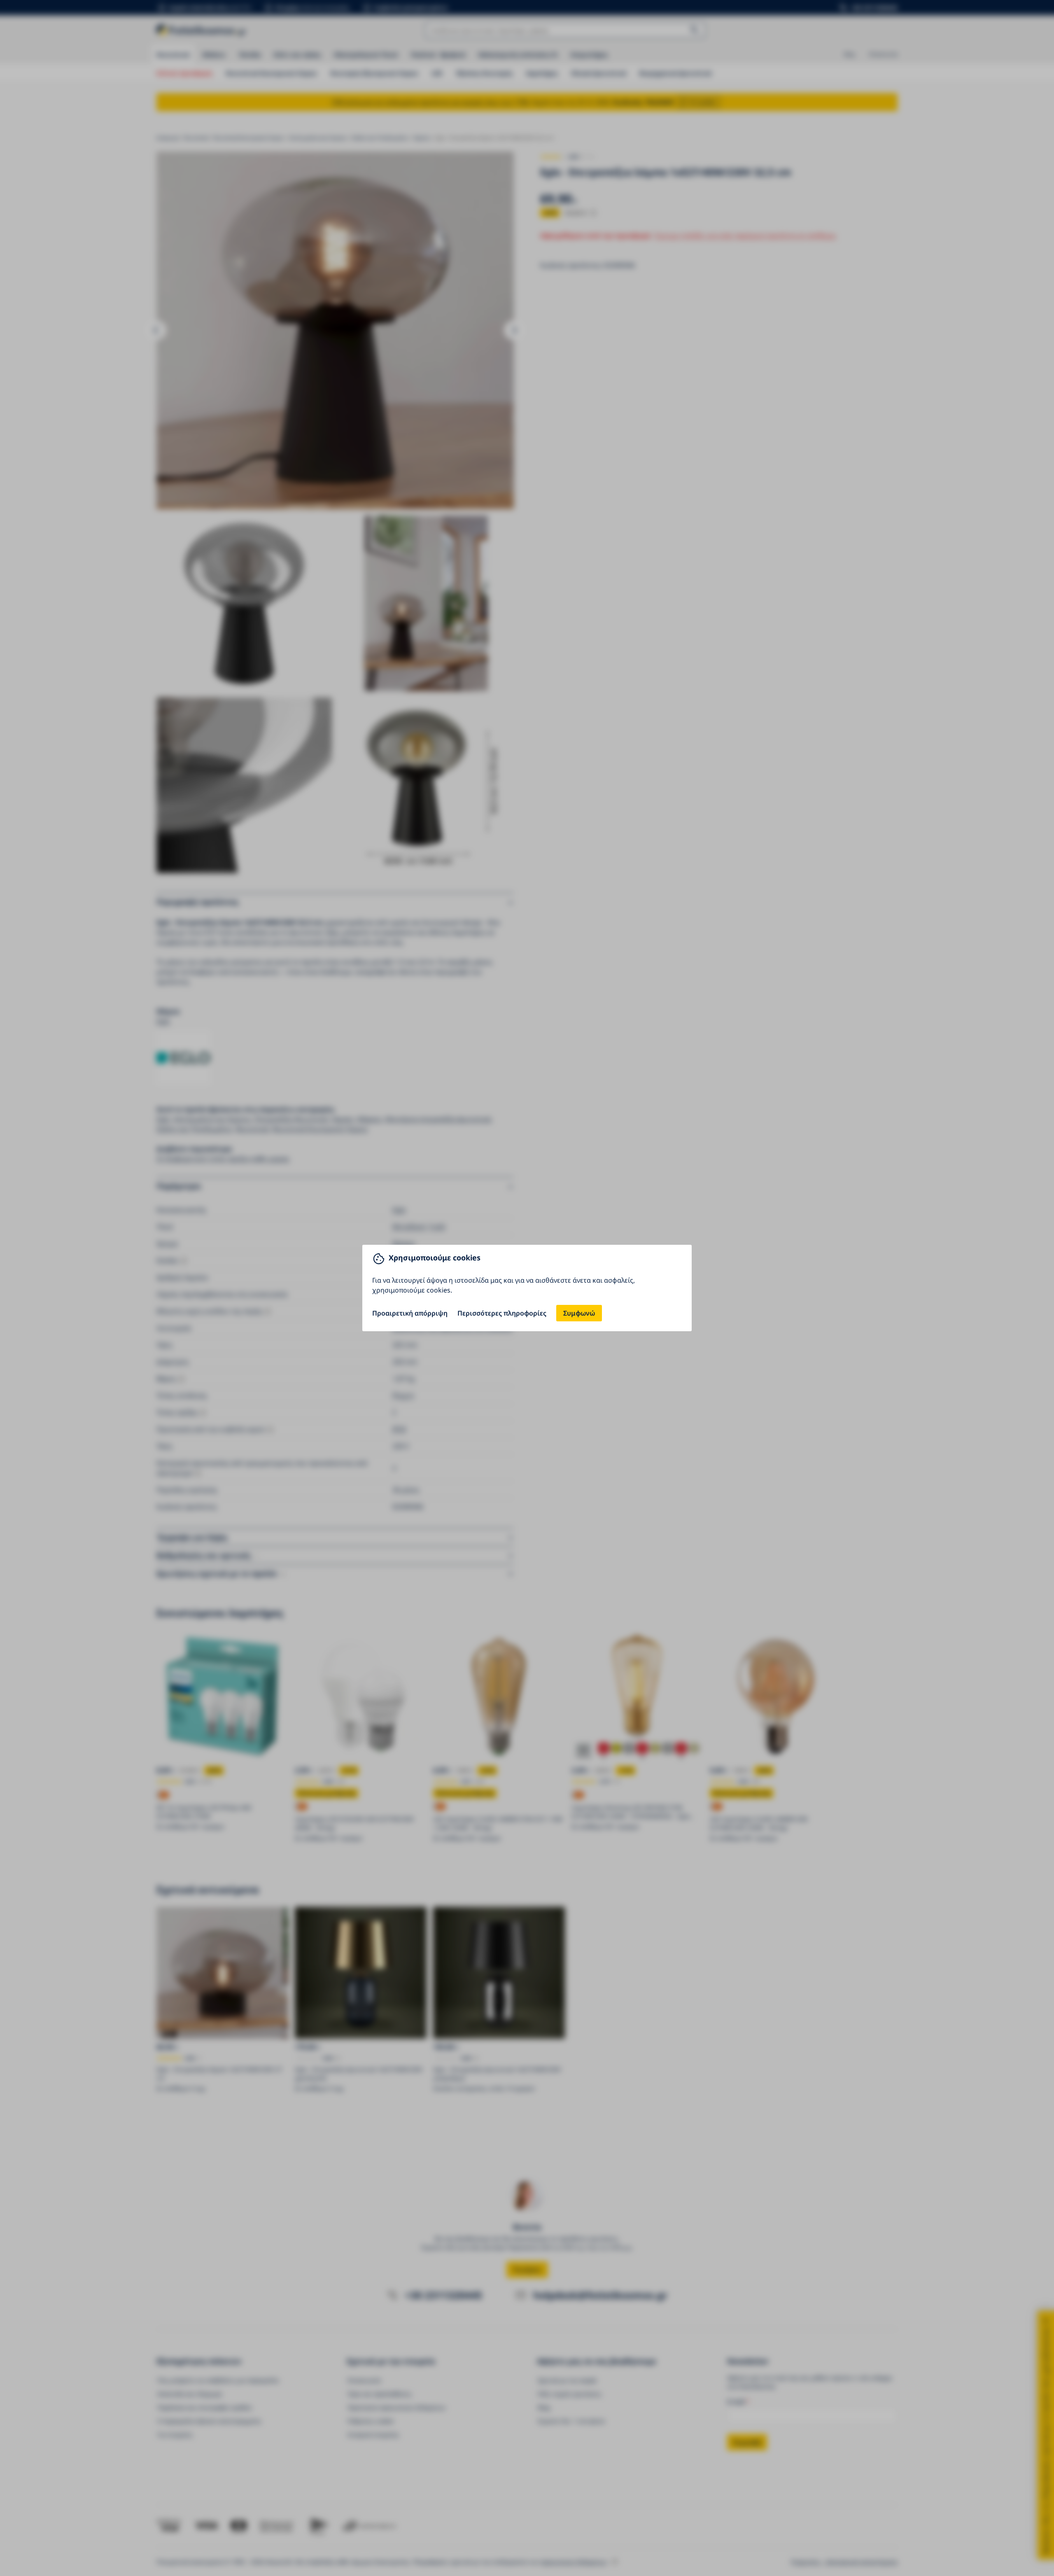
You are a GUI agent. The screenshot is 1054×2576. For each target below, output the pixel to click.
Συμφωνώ (579, 1313)
